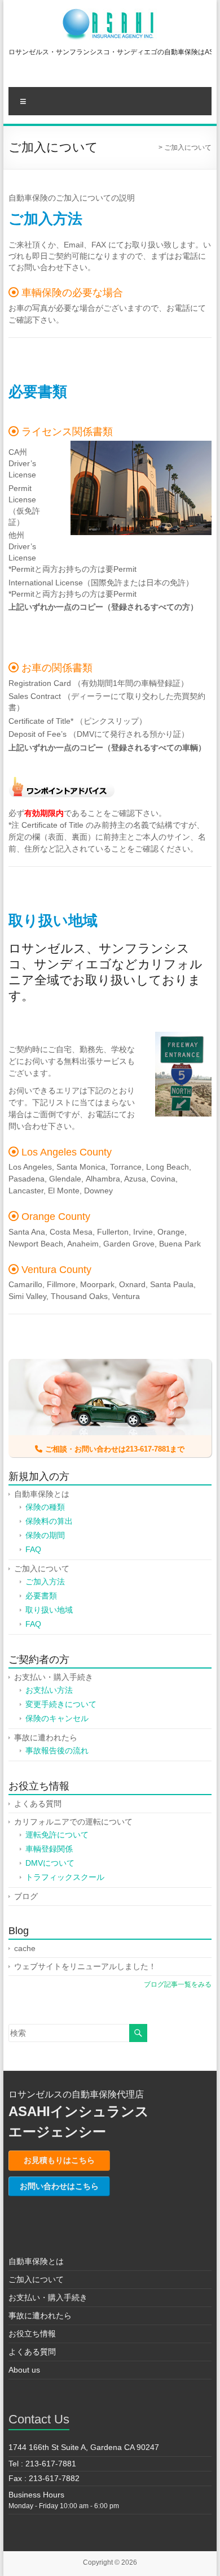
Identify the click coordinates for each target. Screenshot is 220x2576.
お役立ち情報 (32, 2334)
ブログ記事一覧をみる (178, 1984)
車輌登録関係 (49, 1849)
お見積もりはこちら (59, 2160)
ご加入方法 (45, 1582)
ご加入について (42, 1569)
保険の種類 (45, 1507)
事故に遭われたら (46, 1737)
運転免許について (57, 1835)
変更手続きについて (61, 1704)
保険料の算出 (49, 1521)
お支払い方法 (49, 1690)
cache (25, 1948)
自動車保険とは (42, 1494)
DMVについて (50, 1863)
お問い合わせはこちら (59, 2186)
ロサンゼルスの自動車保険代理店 (76, 2094)
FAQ (33, 1549)
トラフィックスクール (65, 1877)
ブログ (26, 1896)
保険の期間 (45, 1535)
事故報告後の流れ (57, 1750)
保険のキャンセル (57, 1718)
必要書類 (41, 1596)
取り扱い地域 (49, 1610)
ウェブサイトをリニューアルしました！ (85, 1966)
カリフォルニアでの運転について (73, 1822)
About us (24, 2370)
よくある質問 (38, 1804)
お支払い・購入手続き (54, 1677)
